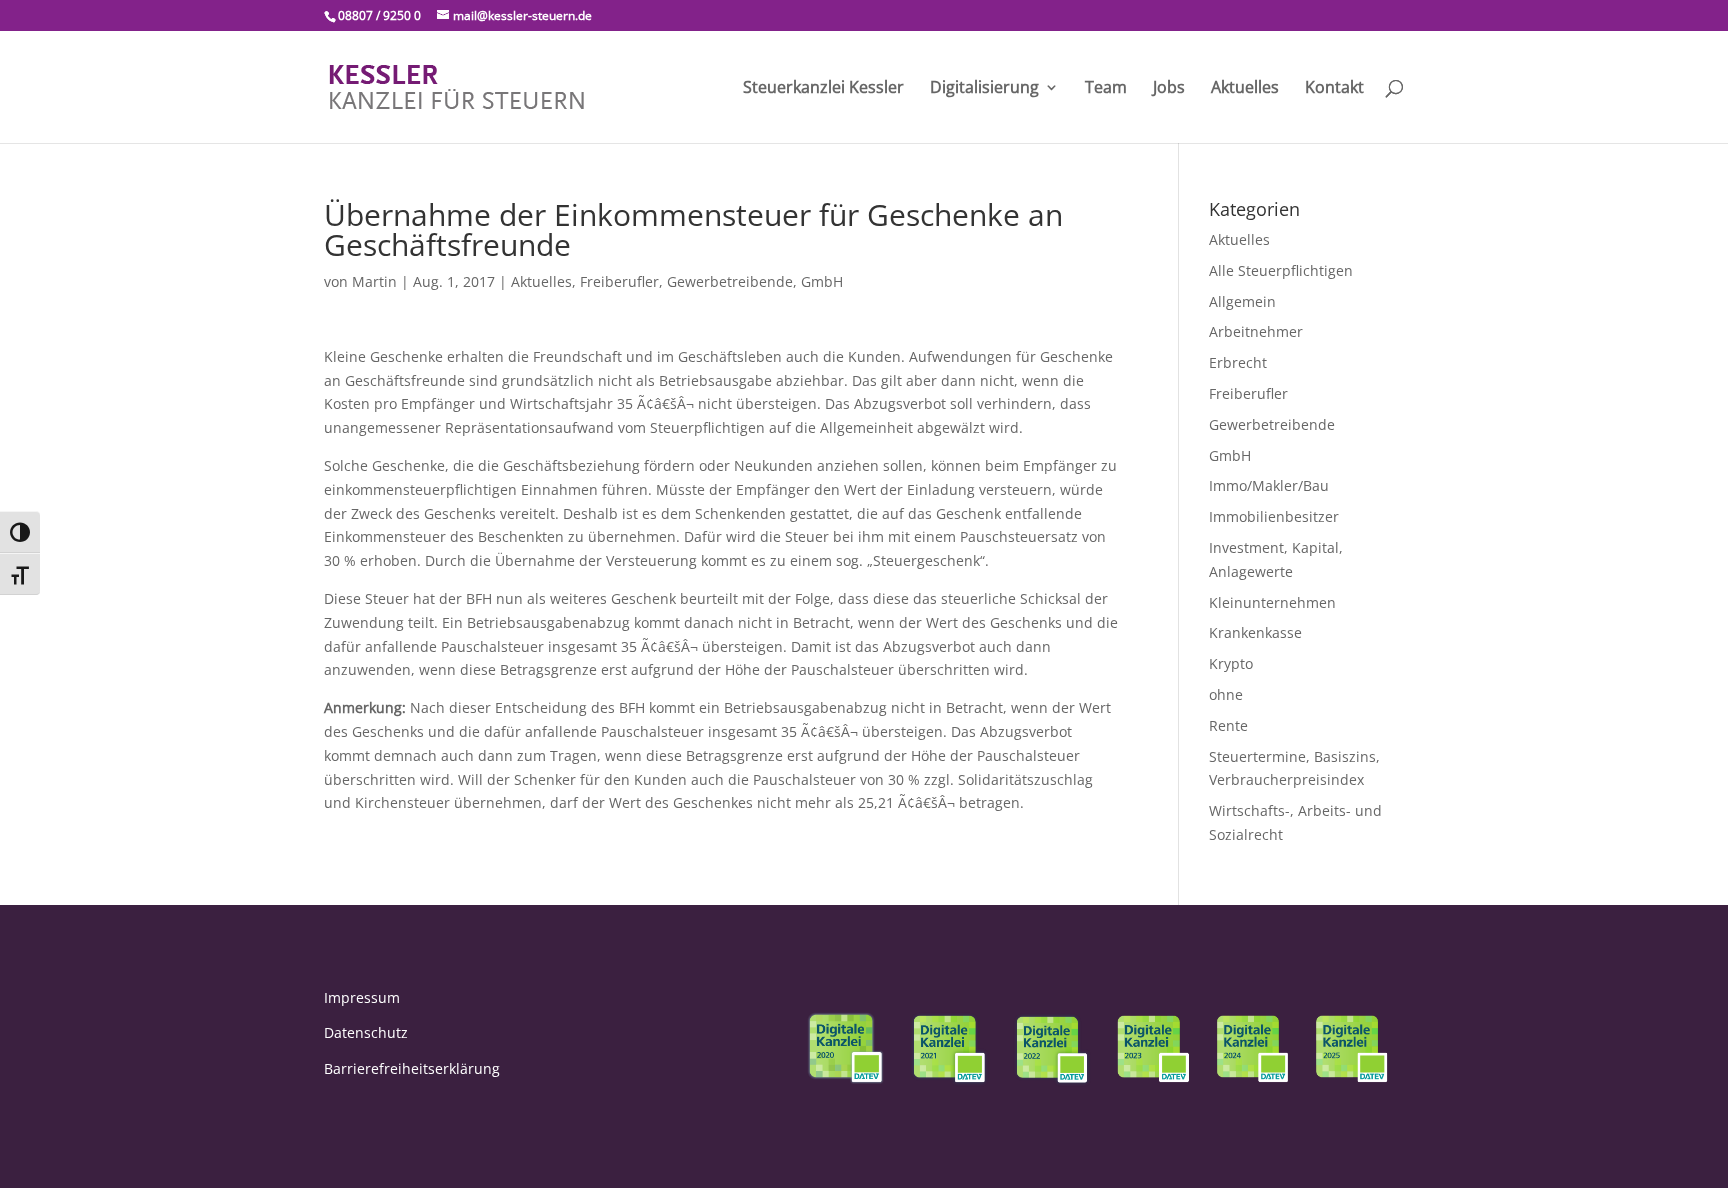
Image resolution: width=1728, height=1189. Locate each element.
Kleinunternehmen (1272, 602)
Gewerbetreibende (730, 281)
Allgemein (1242, 301)
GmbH (822, 281)
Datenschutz (366, 1032)
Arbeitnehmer (1256, 331)
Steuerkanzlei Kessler (823, 89)
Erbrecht (1238, 362)
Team (1106, 89)
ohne (1226, 694)
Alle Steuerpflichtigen (1281, 270)
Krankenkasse (1255, 632)
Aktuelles (1245, 89)
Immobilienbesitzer (1274, 516)
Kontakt (1334, 89)
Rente (1228, 725)
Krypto (1231, 663)
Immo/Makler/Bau (1269, 485)
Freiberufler (619, 281)
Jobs (1169, 89)
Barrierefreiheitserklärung (412, 1068)
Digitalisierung (984, 89)
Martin (374, 281)
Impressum (362, 997)
